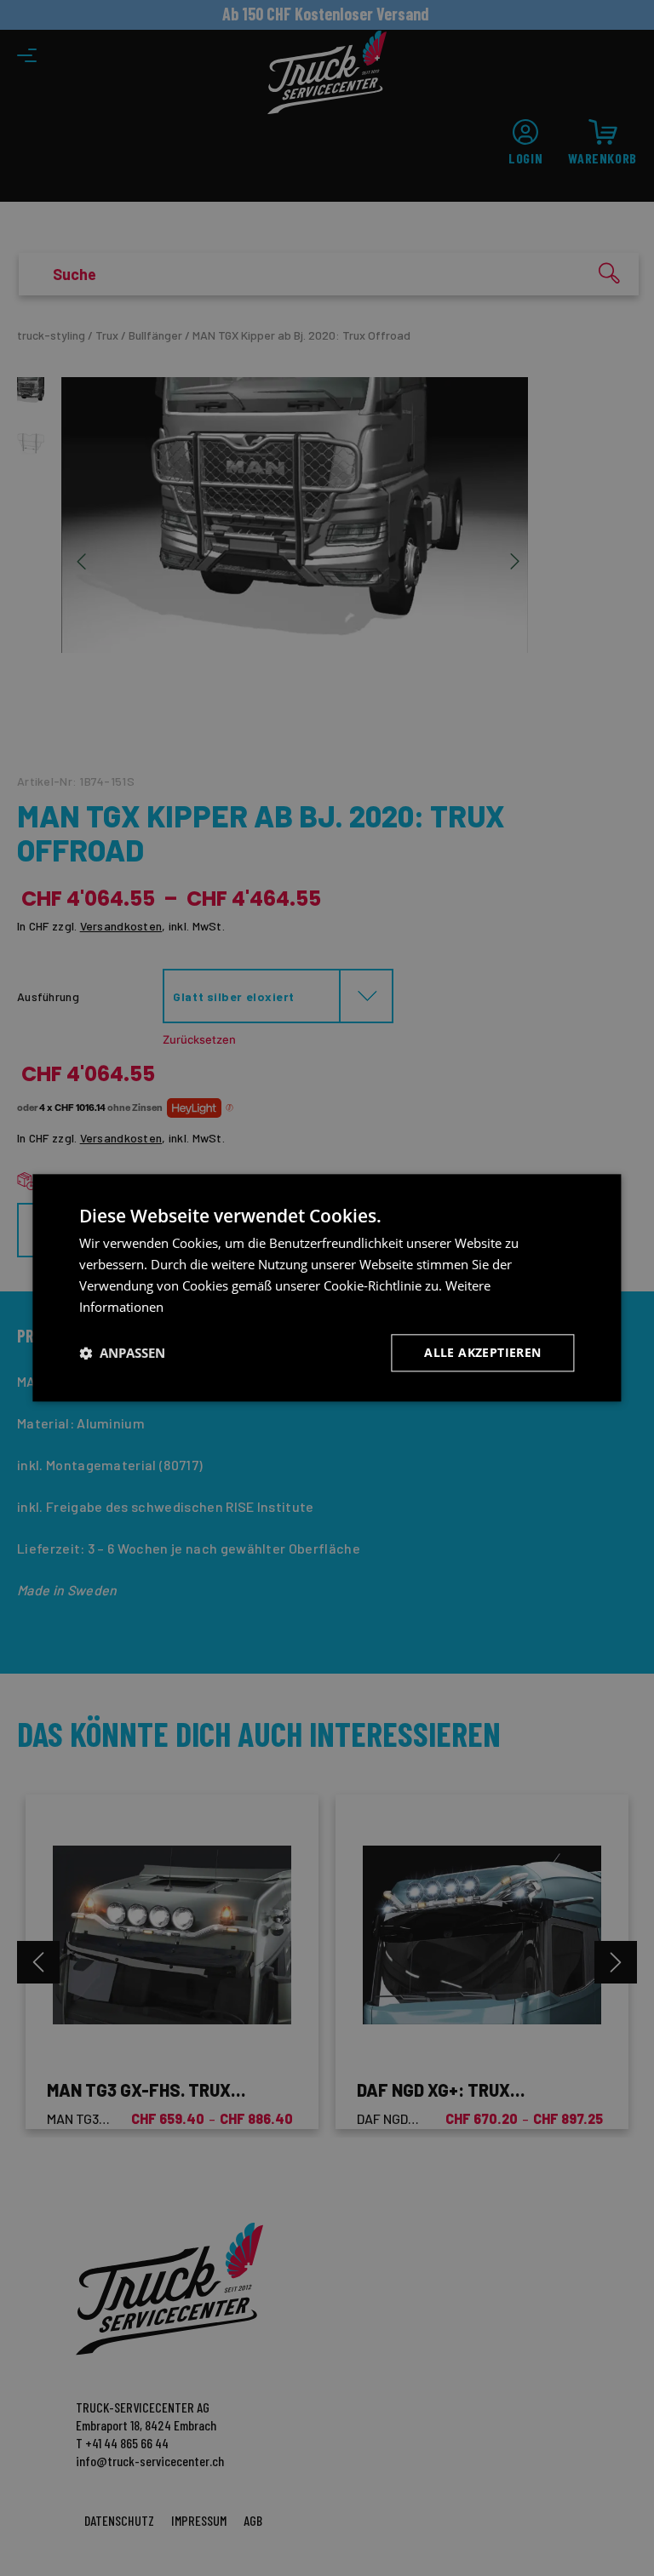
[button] (122, 1354)
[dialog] (327, 1288)
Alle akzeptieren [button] (482, 1353)
